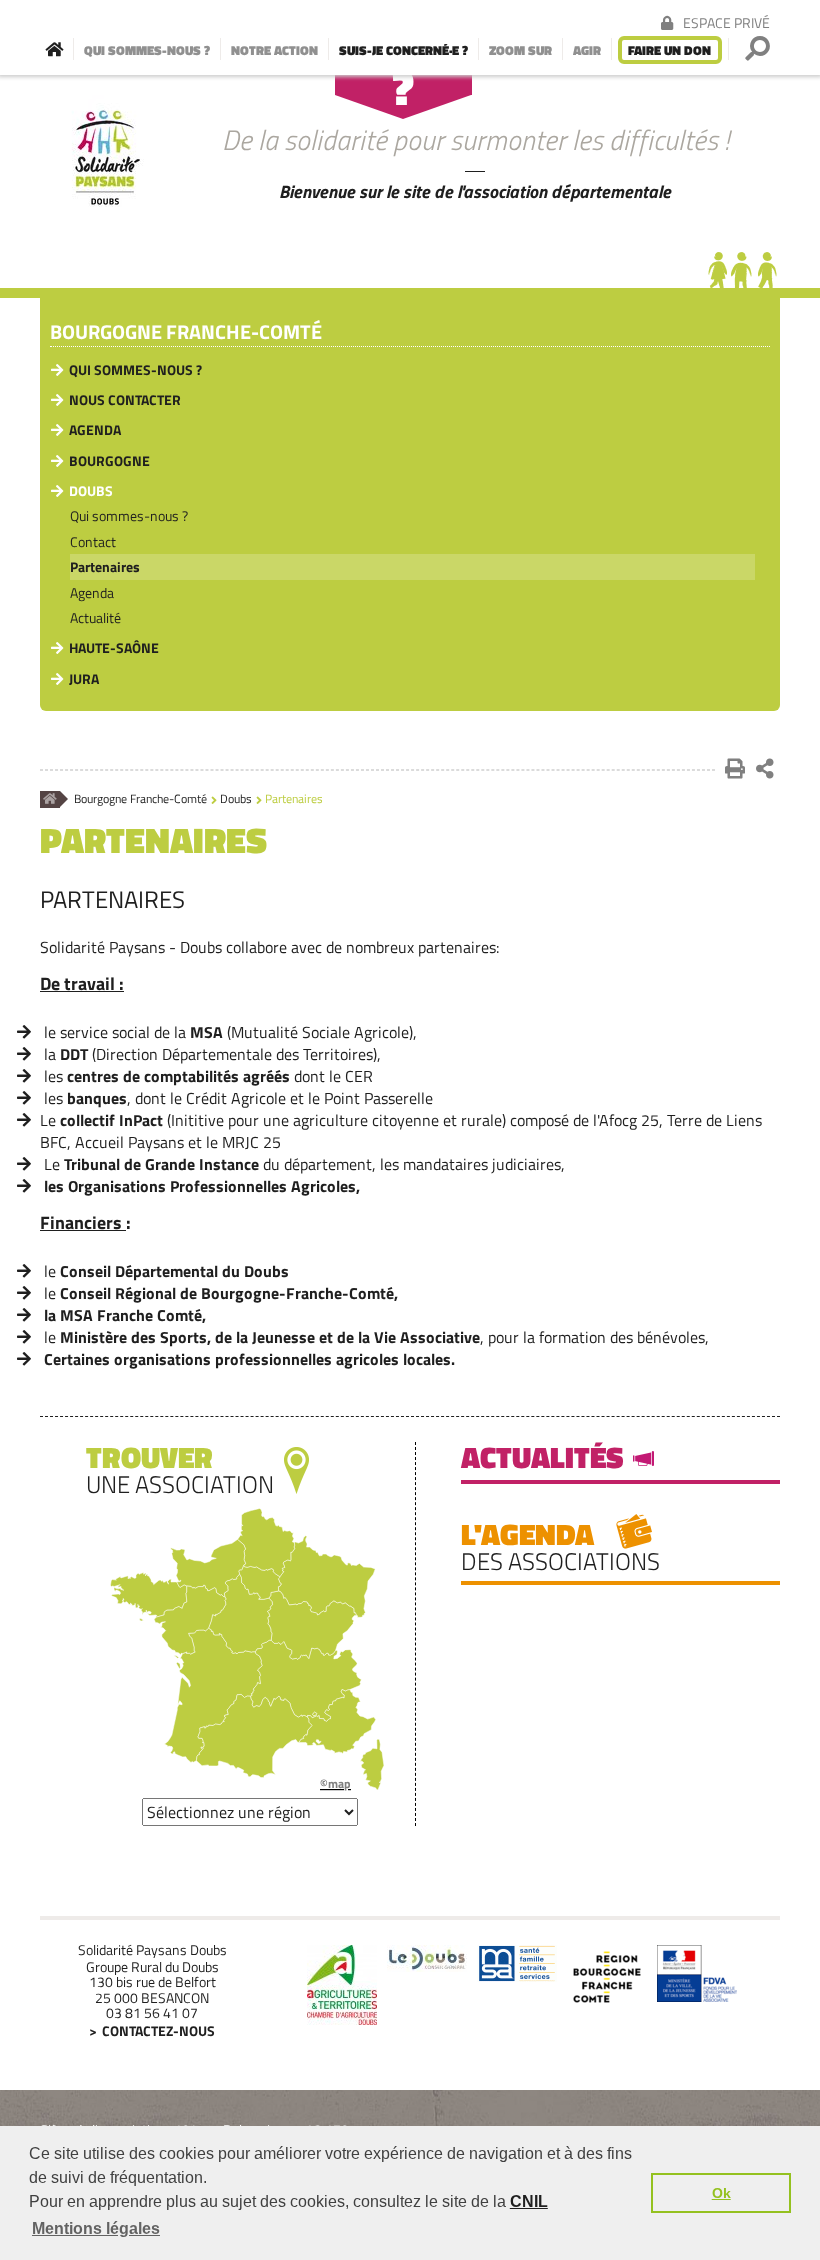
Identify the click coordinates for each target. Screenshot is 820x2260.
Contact (93, 541)
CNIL (529, 2201)
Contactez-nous (158, 2030)
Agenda (95, 429)
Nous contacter (125, 399)
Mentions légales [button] (96, 2228)
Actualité (95, 617)
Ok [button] (721, 2193)
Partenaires (105, 566)
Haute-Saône (114, 647)
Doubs (91, 490)
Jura (84, 678)
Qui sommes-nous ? (135, 369)
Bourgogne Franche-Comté (186, 332)
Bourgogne (109, 460)
